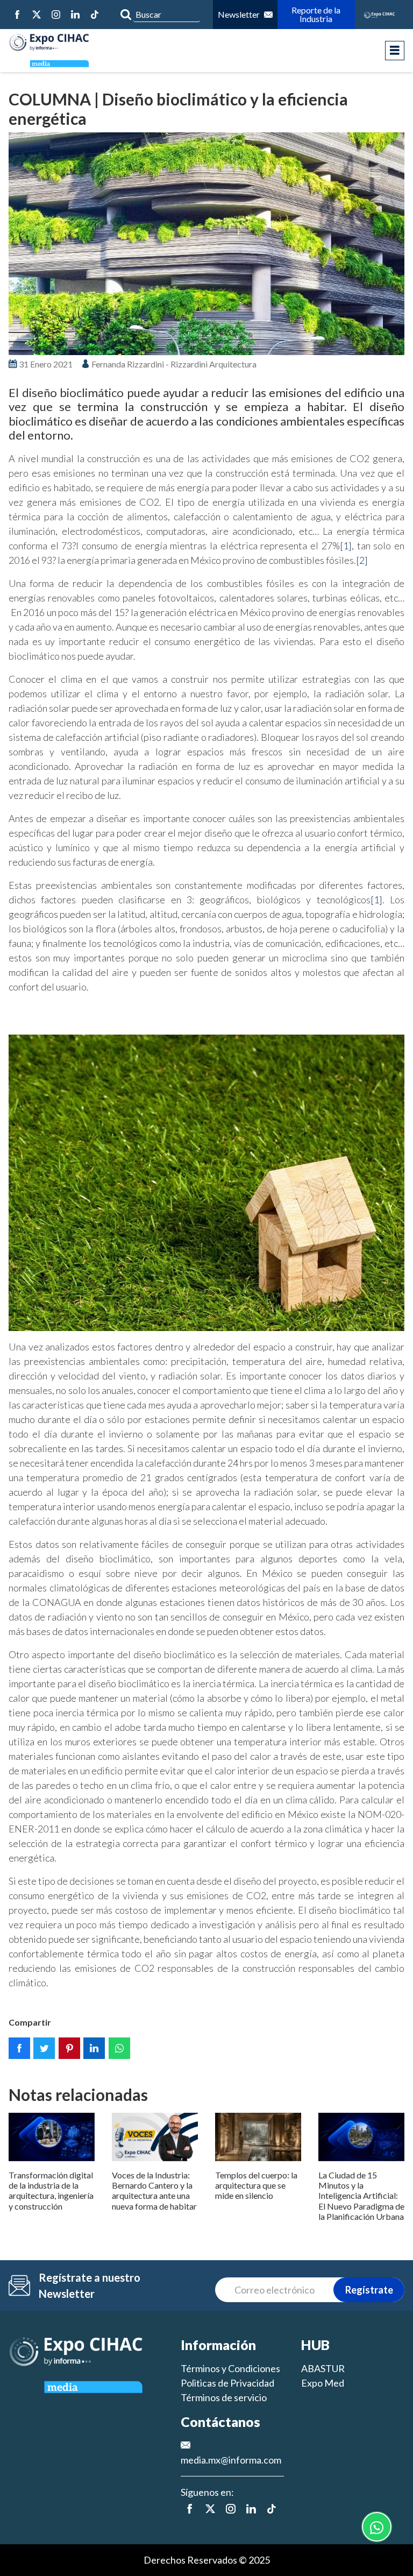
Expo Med (323, 2383)
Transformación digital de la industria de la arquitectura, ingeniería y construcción (51, 2191)
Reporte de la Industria (316, 14)
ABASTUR (323, 2368)
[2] (362, 560)
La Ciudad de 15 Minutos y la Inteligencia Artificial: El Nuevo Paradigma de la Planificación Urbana (361, 2196)
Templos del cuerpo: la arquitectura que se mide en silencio (256, 2185)
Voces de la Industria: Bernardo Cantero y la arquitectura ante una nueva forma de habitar (154, 2191)
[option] (206, 244)
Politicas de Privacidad (227, 2383)
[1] (346, 546)
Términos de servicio (224, 2397)
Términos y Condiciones (230, 2368)
